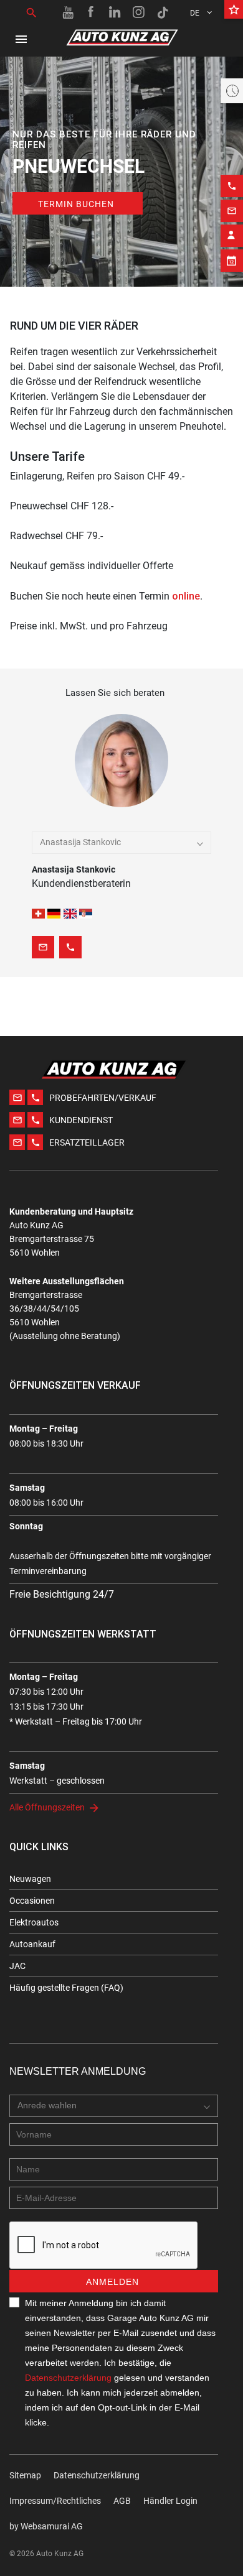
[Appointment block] (232, 261)
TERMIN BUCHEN (76, 204)
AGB (122, 2501)
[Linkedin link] (115, 12)
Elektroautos (34, 1922)
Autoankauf (32, 1944)
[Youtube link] (68, 12)
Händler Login (170, 2501)
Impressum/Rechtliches (55, 2501)
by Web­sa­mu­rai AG (46, 2526)
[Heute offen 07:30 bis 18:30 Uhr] (232, 91)
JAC (17, 1966)
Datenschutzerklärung (68, 2378)
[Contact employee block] (232, 236)
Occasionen (32, 1901)
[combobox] (121, 843)
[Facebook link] (92, 12)
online (186, 596)
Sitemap (25, 2475)
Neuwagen (30, 1879)
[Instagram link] (139, 12)
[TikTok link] (163, 12)
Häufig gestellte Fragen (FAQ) (66, 1988)
